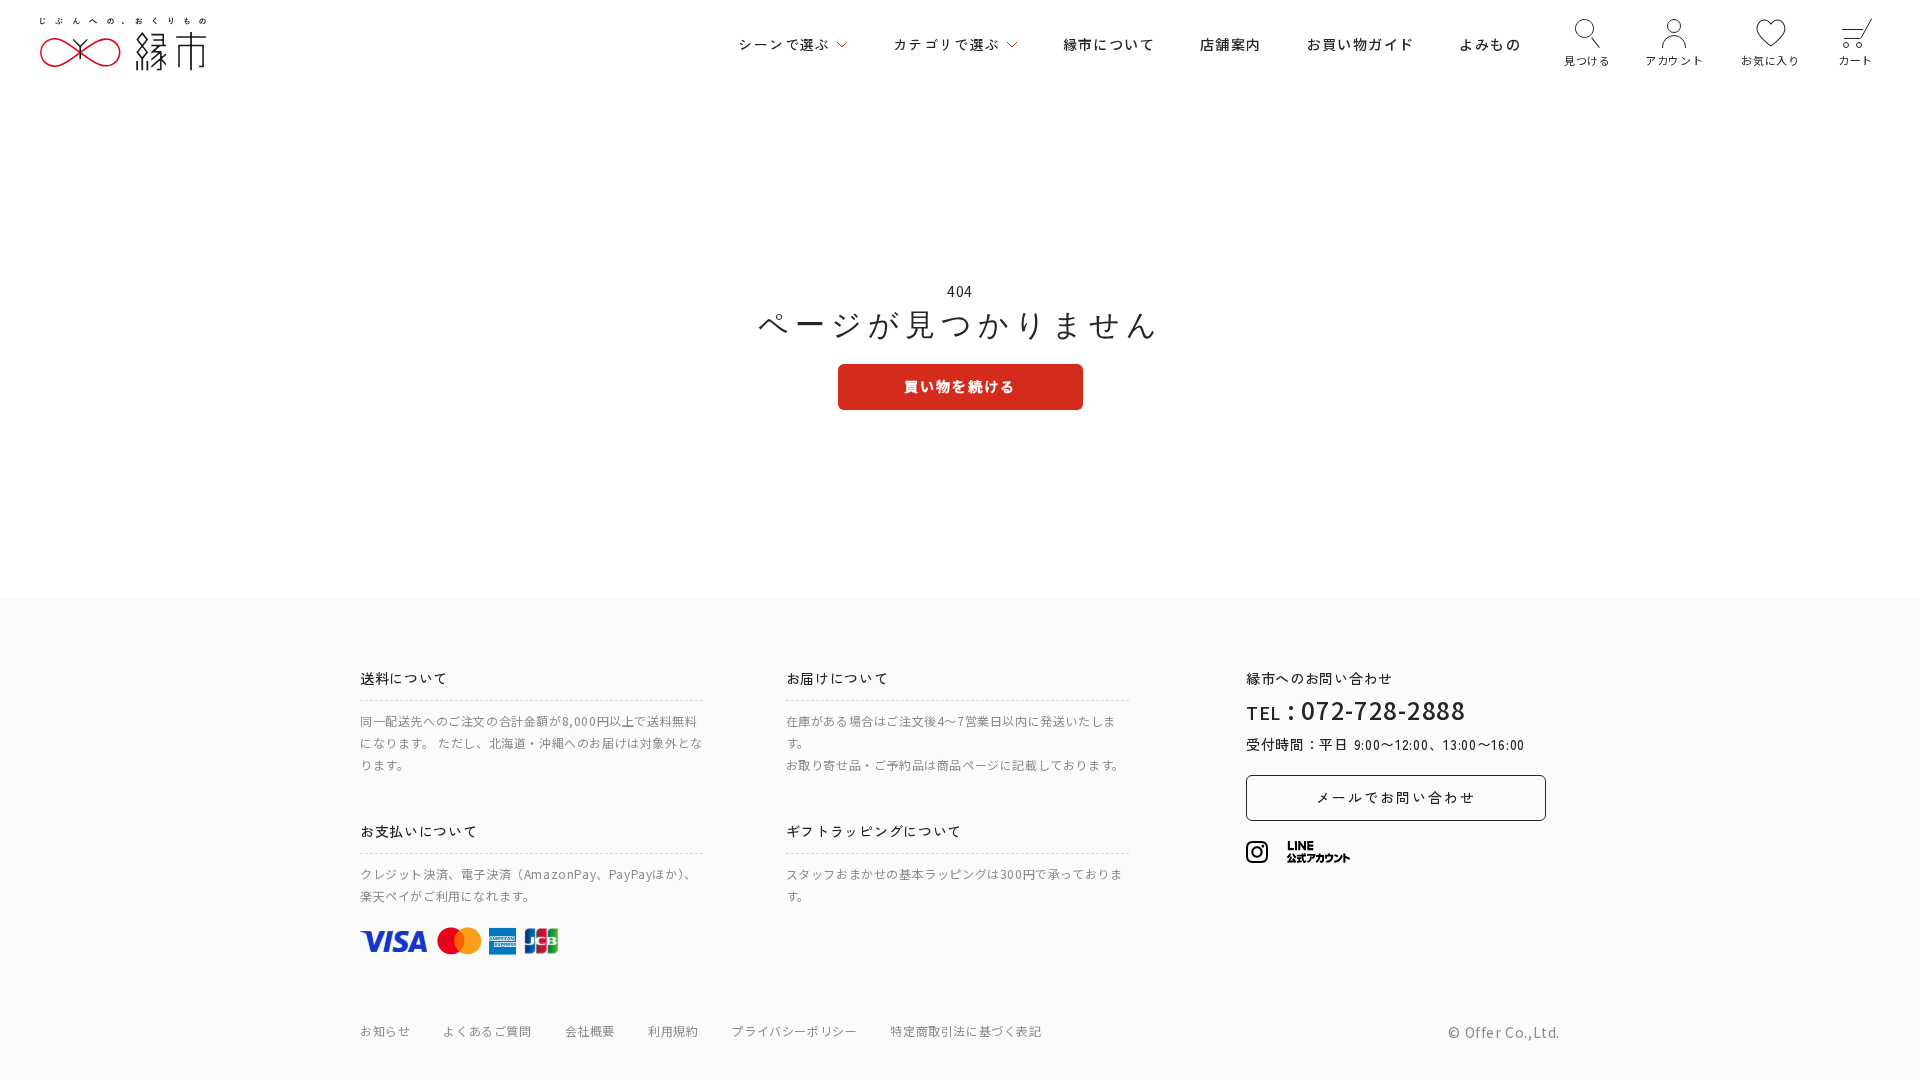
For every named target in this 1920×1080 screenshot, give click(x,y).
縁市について (1109, 44)
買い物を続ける (960, 386)
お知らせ (385, 1030)
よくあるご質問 (487, 1030)
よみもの (1490, 44)
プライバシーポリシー (794, 1030)
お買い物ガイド (1361, 44)
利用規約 (673, 1030)
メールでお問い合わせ (1396, 797)
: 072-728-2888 (1356, 709)
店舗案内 (1231, 44)
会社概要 (590, 1030)
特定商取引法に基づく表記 (965, 1030)
